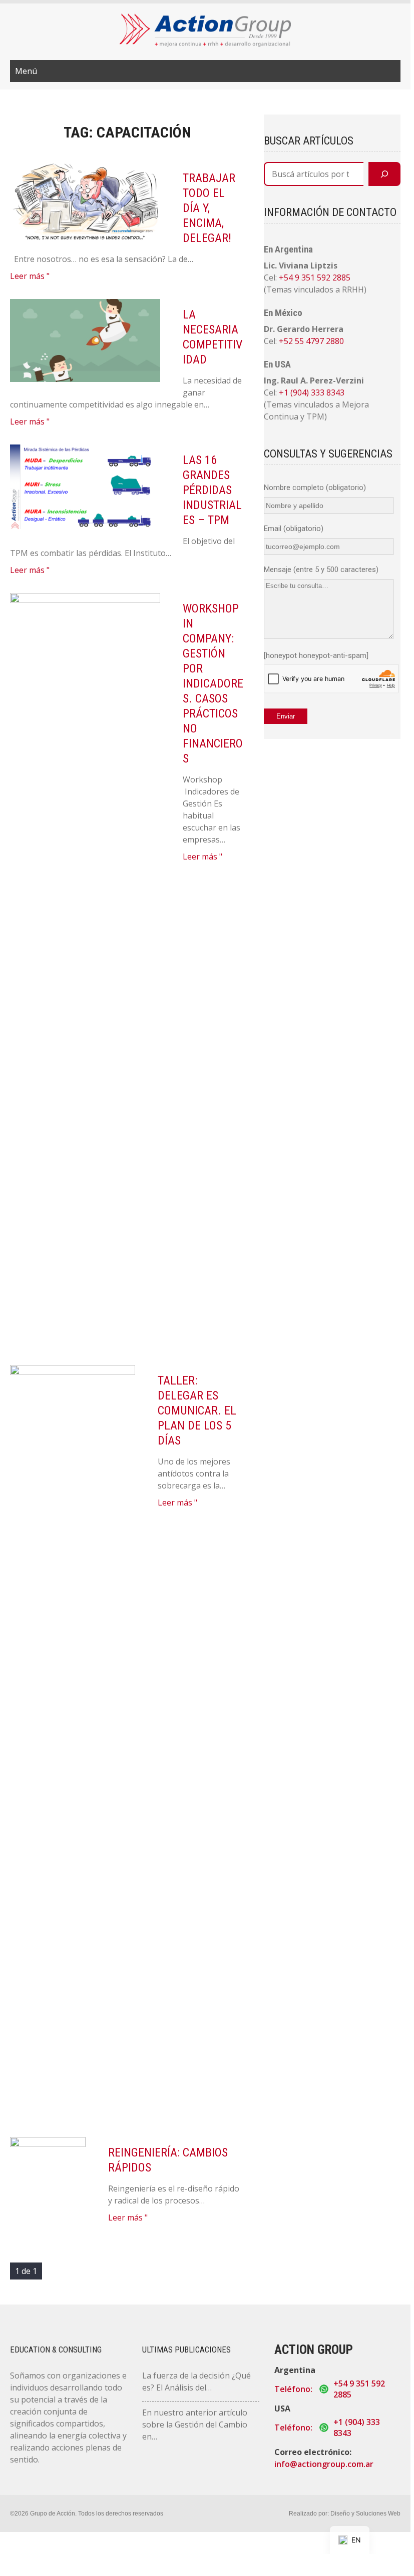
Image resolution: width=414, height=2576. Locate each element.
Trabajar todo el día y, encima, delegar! (209, 208)
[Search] (384, 174)
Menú (26, 71)
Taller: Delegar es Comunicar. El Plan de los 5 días (197, 1410)
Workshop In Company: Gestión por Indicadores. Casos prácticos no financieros (213, 683)
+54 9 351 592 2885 (315, 277)
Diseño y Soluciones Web (365, 2513)
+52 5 (289, 341)
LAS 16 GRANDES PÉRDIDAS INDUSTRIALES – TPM (212, 490)
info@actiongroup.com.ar (324, 2464)
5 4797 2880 (322, 341)
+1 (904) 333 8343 (312, 392)
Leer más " (30, 276)
